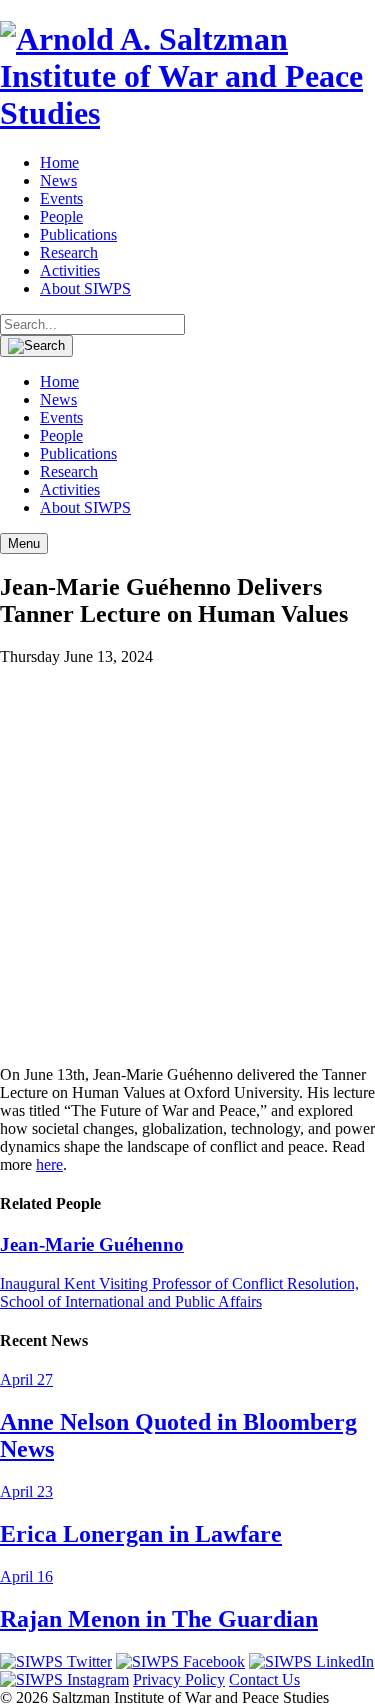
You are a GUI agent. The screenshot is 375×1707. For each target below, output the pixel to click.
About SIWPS (85, 288)
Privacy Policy (179, 1679)
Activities (70, 270)
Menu (24, 543)
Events (61, 198)
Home (59, 162)
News (58, 180)
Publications (78, 234)
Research (69, 252)
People (61, 216)
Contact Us (264, 1679)
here (49, 1164)
